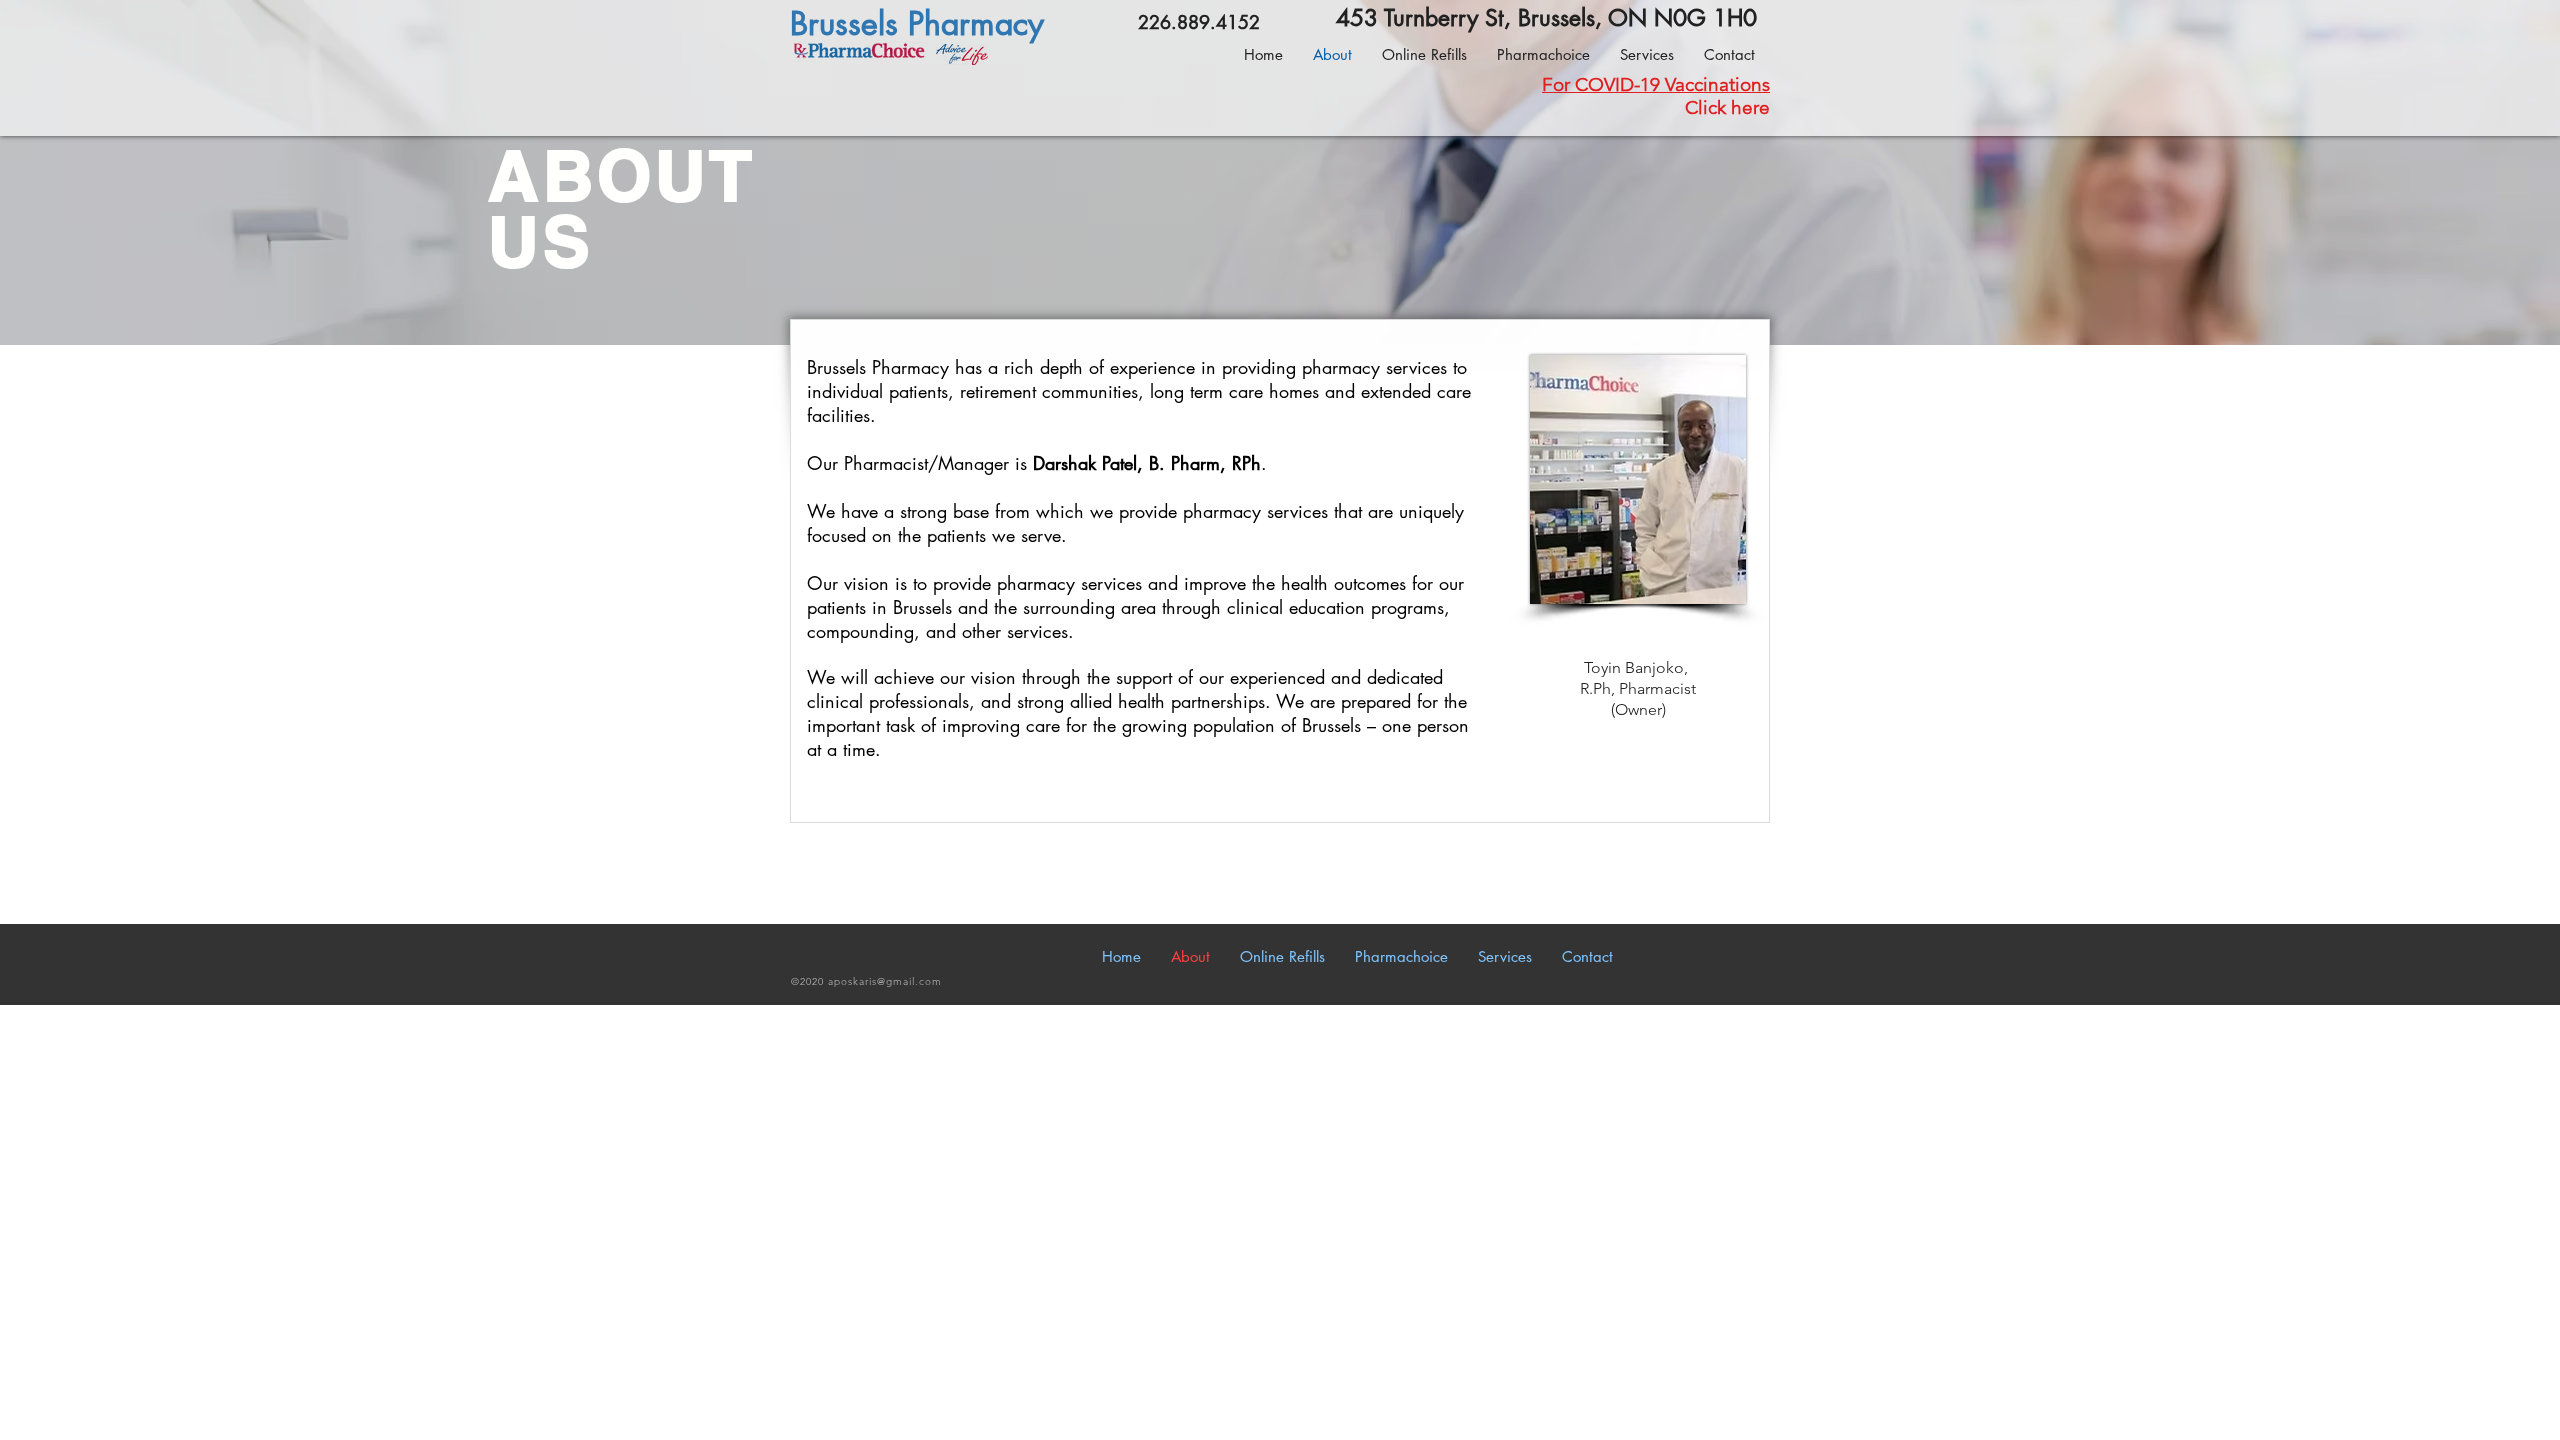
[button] (1647, 54)
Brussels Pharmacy (917, 23)
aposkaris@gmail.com (885, 981)
